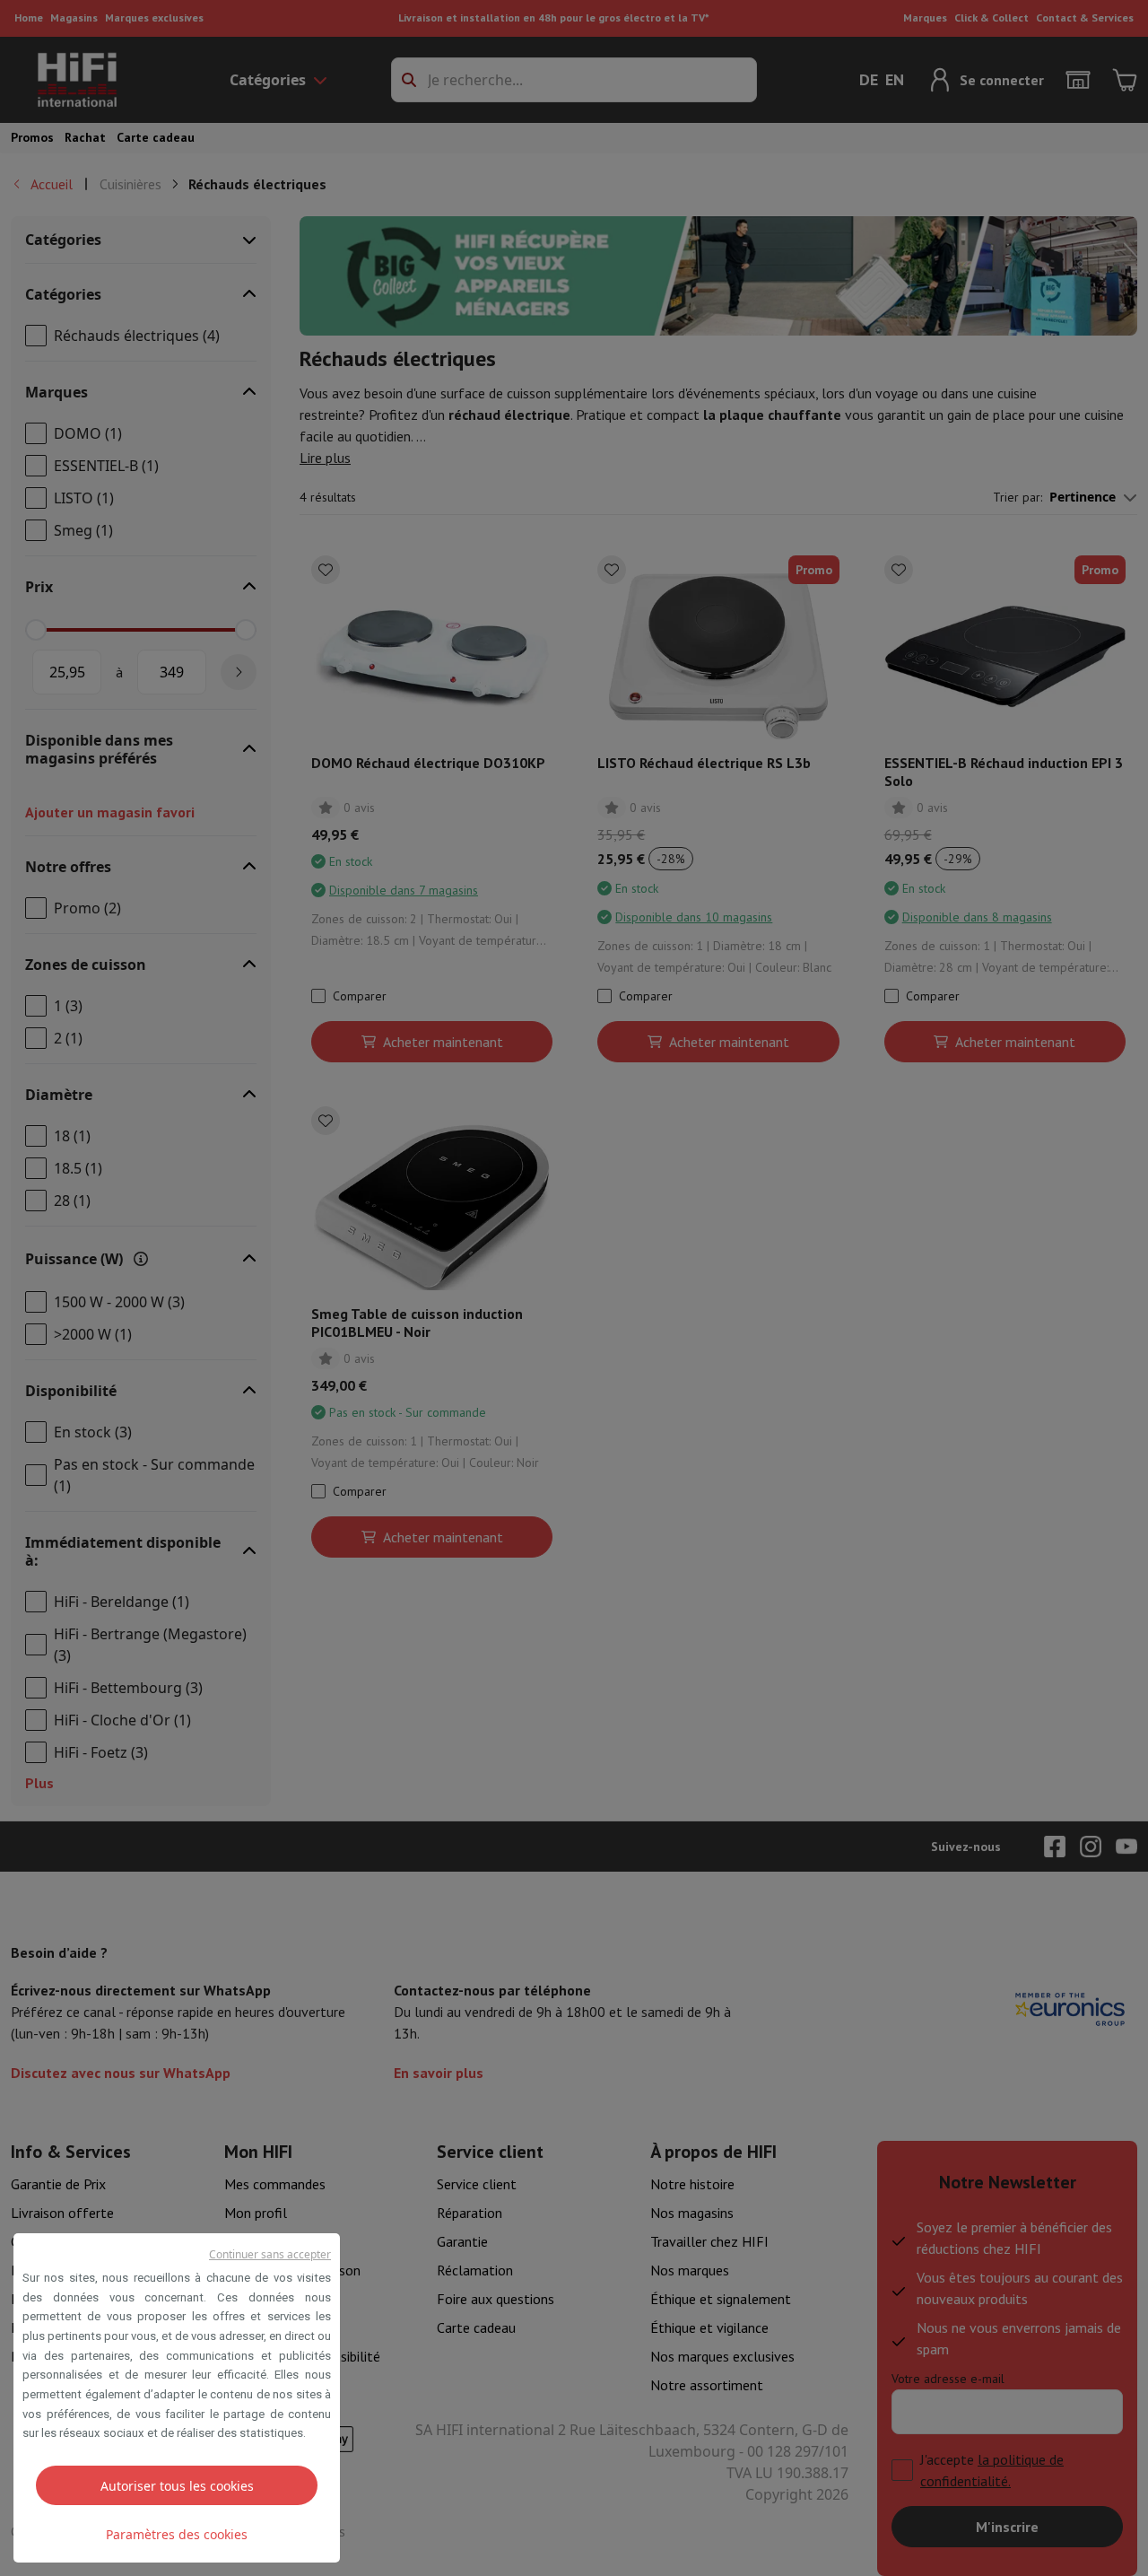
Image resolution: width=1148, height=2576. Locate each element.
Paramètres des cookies (177, 2534)
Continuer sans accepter (270, 2254)
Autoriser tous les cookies (177, 2486)
